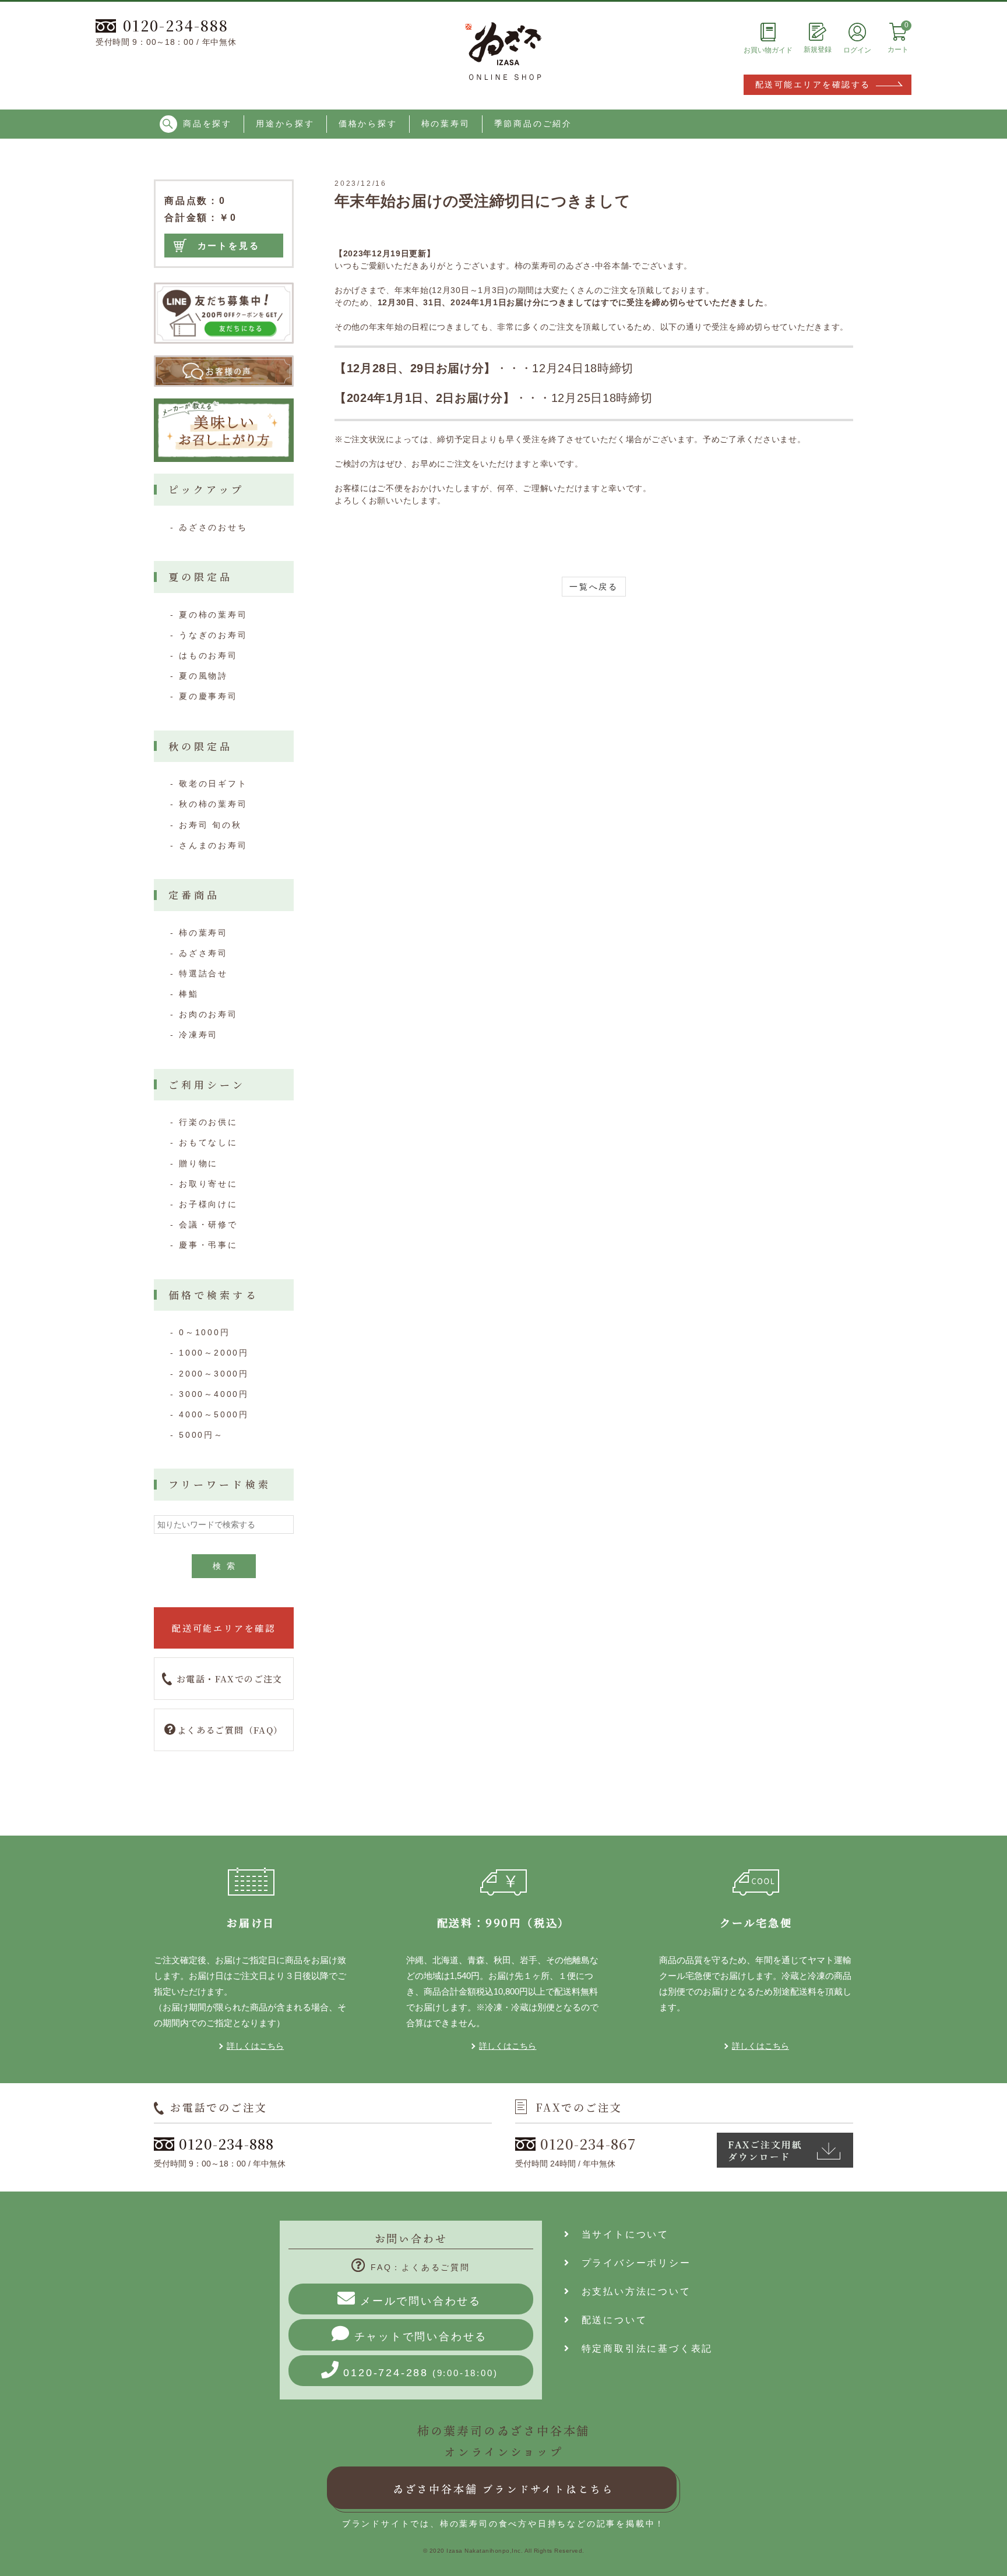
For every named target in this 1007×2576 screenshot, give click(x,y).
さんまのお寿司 (213, 845)
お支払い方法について (631, 2291)
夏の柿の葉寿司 (213, 615)
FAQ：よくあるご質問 (420, 2267)
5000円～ (201, 1435)
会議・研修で (208, 1225)
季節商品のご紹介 (533, 123)
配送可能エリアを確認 (224, 1628)
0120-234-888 (176, 25)
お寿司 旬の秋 (210, 825)
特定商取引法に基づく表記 (642, 2349)
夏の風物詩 (203, 676)
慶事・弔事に (208, 1245)
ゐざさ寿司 (203, 953)
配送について (609, 2320)
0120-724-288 (420, 2373)
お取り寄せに (208, 1184)
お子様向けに (208, 1204)
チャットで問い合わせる (421, 2337)
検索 (227, 1566)
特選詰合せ (203, 973)
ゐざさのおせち (213, 527)
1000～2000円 (214, 1353)
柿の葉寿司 (446, 123)
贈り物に (198, 1163)
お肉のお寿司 (208, 1014)
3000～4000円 (214, 1394)
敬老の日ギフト (213, 784)
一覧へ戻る (594, 587)
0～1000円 (205, 1332)
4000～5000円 (214, 1414)
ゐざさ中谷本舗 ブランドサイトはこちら (503, 2489)
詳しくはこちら (255, 2046)
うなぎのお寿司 (213, 635)
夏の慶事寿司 (208, 696)
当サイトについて (620, 2234)
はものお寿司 (208, 655)
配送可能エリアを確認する (813, 84)
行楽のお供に (208, 1122)
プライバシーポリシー (631, 2263)
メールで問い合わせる (421, 2301)
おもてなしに (208, 1142)
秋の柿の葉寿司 (213, 804)
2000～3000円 (214, 1374)
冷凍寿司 (198, 1035)
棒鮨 (189, 994)
